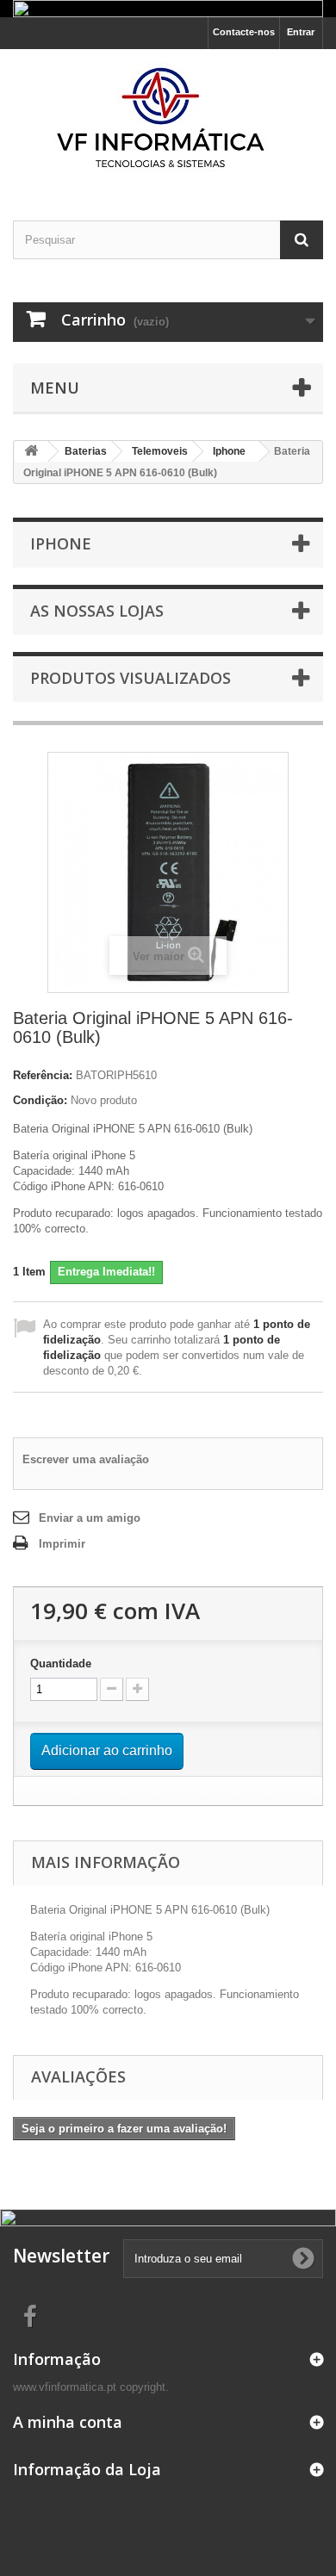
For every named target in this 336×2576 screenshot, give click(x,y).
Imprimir (62, 1544)
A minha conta (68, 2422)
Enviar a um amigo (90, 1518)
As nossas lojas (97, 611)
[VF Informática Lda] (168, 120)
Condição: (40, 1100)
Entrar (301, 32)
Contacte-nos (244, 32)
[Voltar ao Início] (31, 452)
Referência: (43, 1075)
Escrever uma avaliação (86, 1459)
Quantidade (61, 1664)
